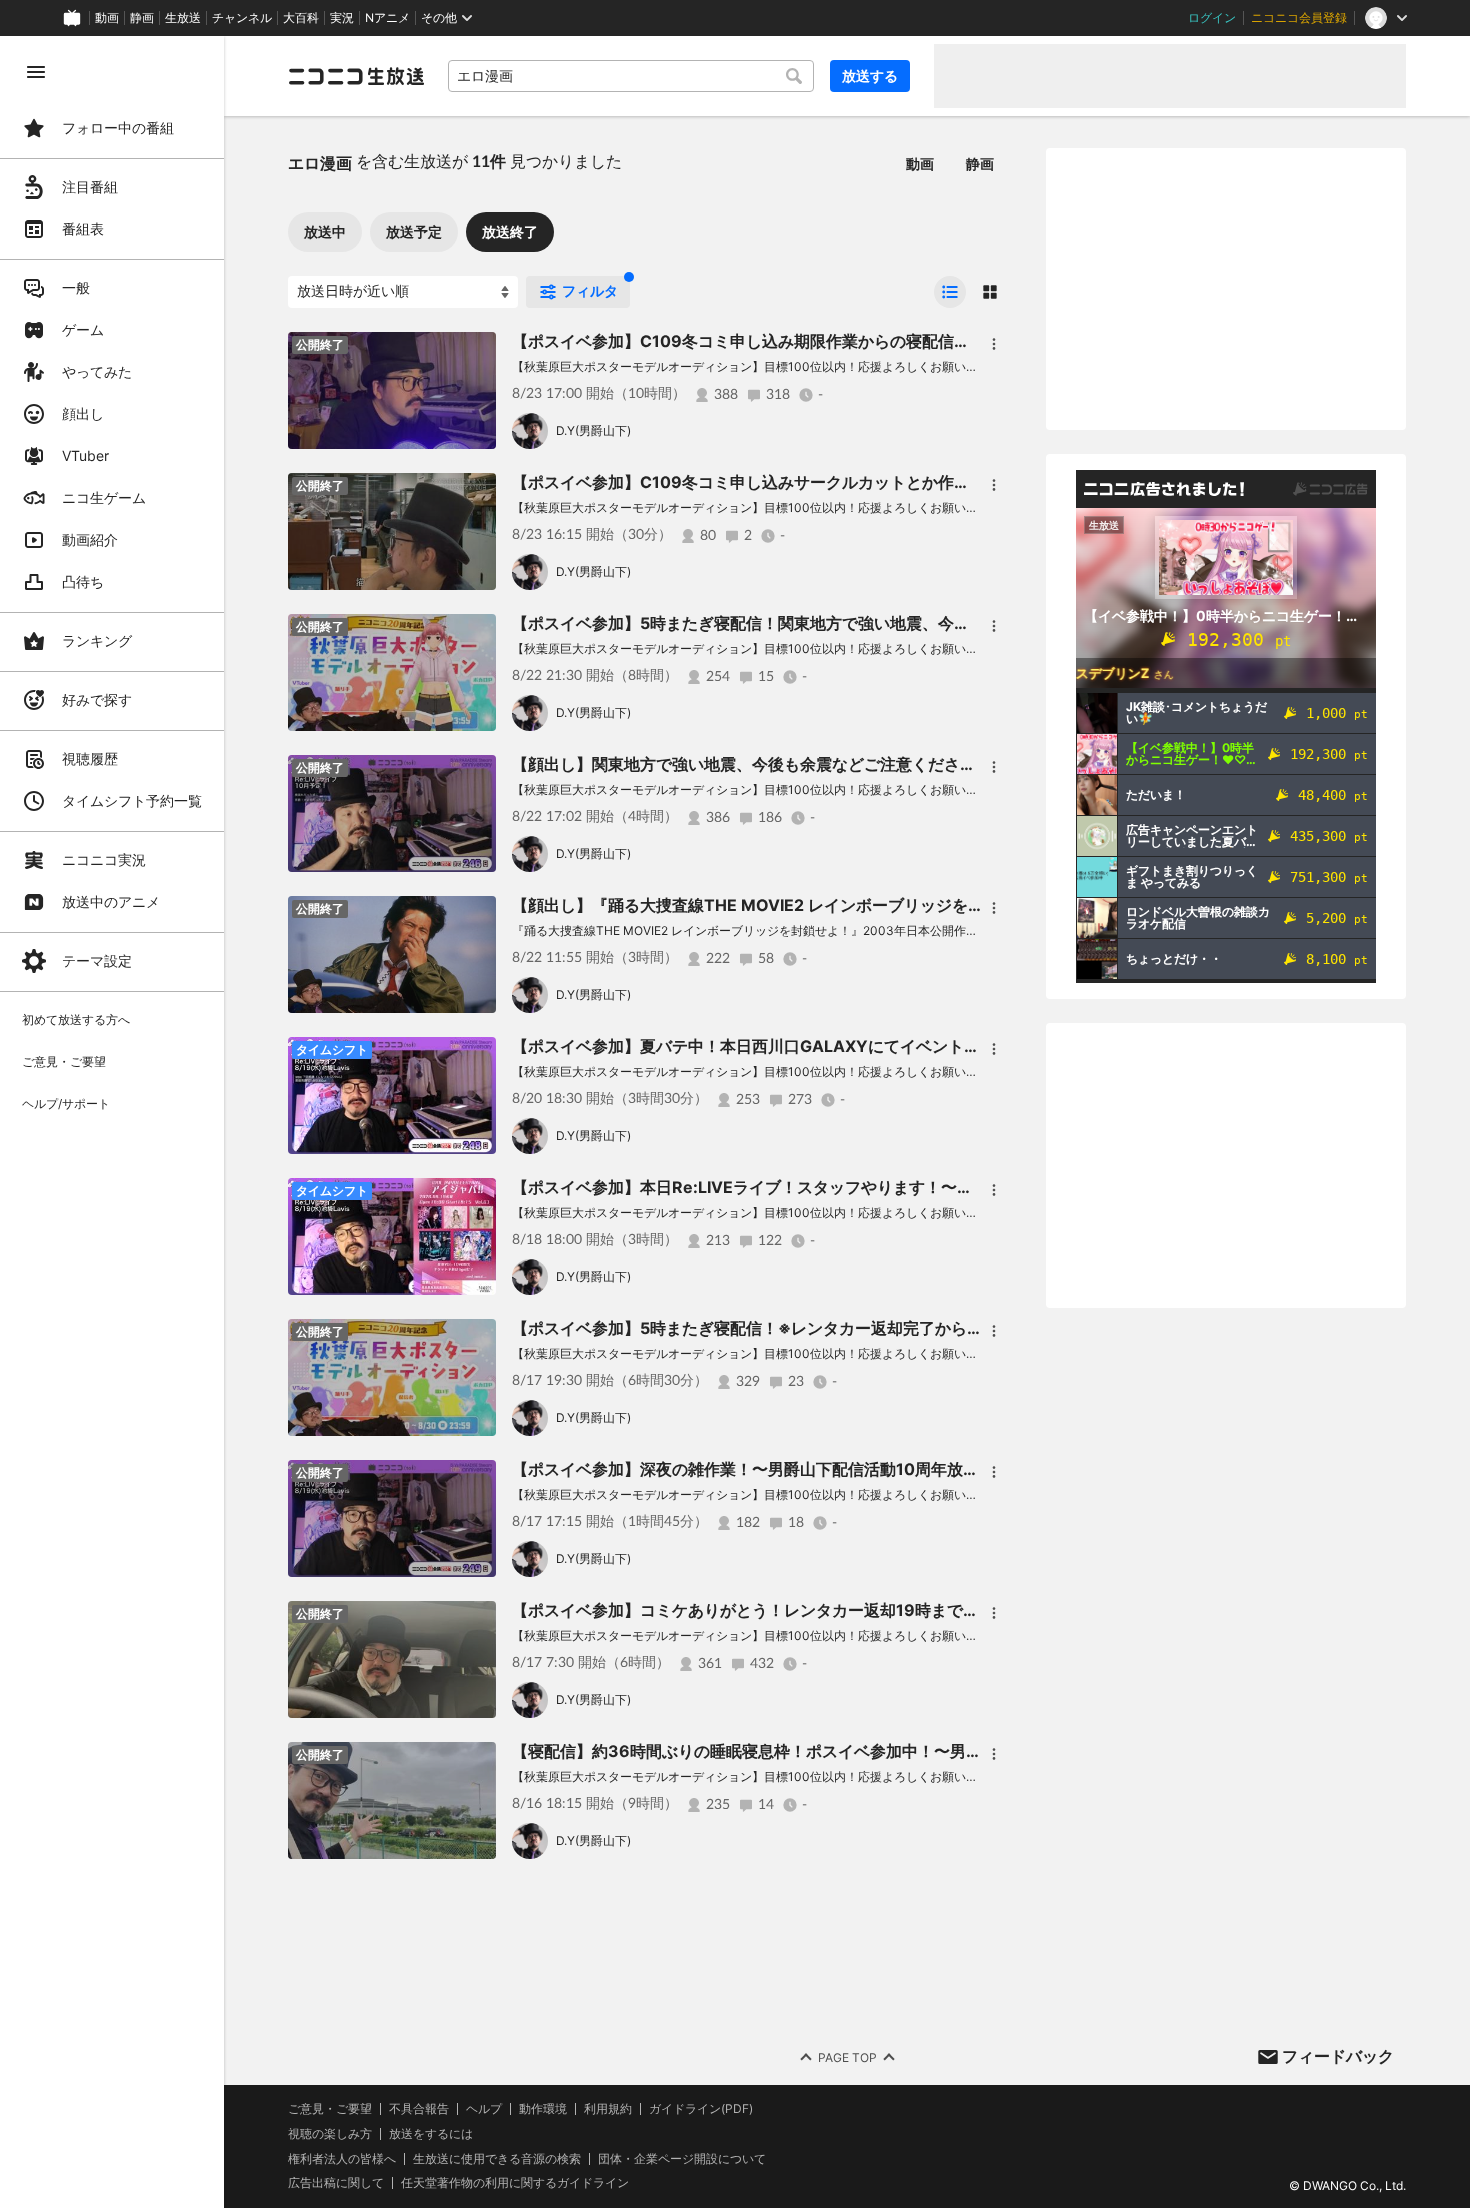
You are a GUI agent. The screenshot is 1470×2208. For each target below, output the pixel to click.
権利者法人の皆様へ (342, 2158)
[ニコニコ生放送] (356, 76)
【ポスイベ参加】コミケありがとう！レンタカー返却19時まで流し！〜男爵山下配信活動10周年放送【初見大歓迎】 (931, 1610)
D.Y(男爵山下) (593, 430)
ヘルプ (484, 2109)
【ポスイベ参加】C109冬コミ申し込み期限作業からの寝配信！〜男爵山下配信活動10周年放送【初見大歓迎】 (910, 341)
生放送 (183, 18)
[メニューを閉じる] (36, 72)
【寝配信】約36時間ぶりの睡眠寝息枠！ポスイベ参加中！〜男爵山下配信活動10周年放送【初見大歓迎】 (892, 1751)
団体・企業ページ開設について (682, 2159)
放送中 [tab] (325, 231)
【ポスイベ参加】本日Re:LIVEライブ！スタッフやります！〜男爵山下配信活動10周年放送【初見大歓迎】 (896, 1187)
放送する (870, 75)
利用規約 (608, 2109)
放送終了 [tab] (510, 231)
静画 (142, 18)
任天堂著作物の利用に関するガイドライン (515, 2183)
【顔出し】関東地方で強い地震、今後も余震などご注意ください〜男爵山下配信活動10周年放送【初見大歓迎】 (913, 764)
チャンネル (242, 18)
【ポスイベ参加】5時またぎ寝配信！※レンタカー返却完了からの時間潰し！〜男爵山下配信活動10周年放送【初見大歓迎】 (957, 1328)
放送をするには (431, 2134)
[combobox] (631, 76)
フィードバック (1338, 2056)
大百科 (301, 18)
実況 (342, 18)
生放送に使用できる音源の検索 (497, 2159)
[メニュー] (994, 344)
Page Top (847, 2057)
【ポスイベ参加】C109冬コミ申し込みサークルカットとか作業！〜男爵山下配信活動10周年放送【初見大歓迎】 (918, 482)
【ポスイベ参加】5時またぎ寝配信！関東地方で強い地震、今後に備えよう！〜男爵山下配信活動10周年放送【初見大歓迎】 (958, 623)
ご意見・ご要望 (330, 2108)
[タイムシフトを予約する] (476, 1057)
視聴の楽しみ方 (330, 2133)
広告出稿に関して (336, 2182)
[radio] (950, 292)
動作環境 (543, 2109)
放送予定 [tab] (414, 231)
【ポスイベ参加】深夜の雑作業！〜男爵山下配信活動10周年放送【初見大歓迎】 (801, 1469)
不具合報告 (419, 2109)
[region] (112, 1122)
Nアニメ (387, 18)
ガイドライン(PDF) (701, 2109)
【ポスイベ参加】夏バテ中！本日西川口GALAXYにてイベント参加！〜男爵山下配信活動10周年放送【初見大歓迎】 (931, 1046)
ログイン (1212, 18)
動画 (107, 18)
